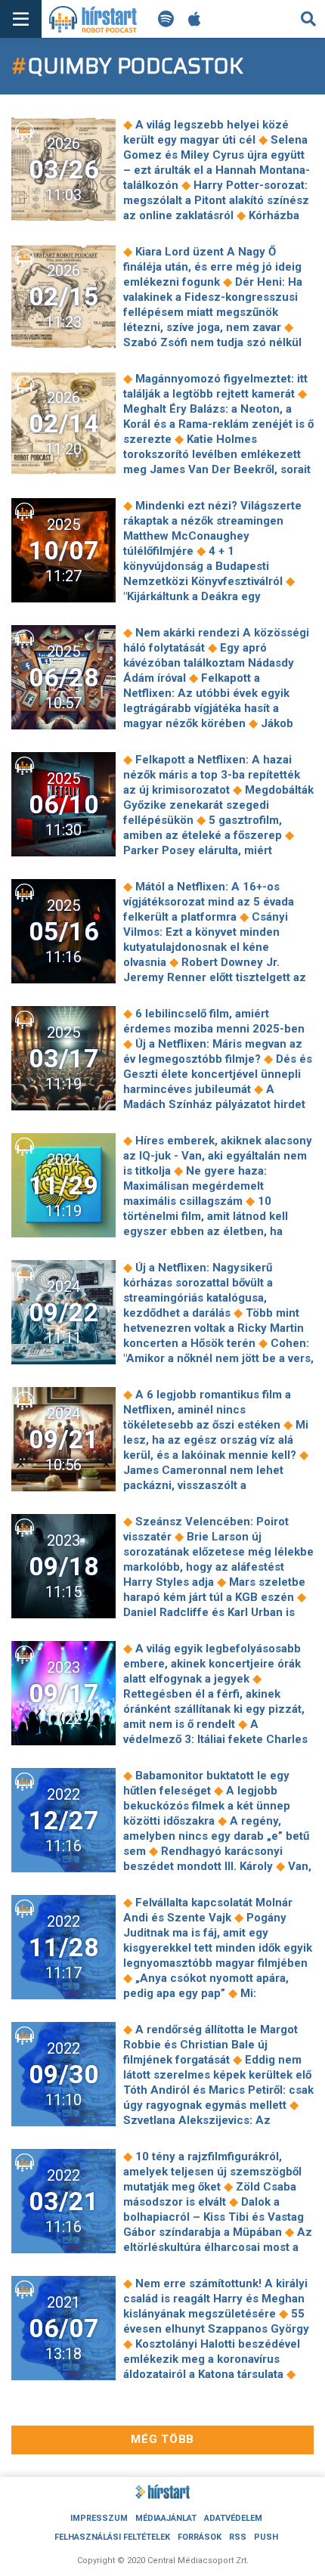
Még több (162, 2439)
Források (200, 2537)
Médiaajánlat (166, 2518)
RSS (238, 2537)
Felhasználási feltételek (112, 2537)
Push (266, 2537)
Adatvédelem (233, 2518)
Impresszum (99, 2518)
